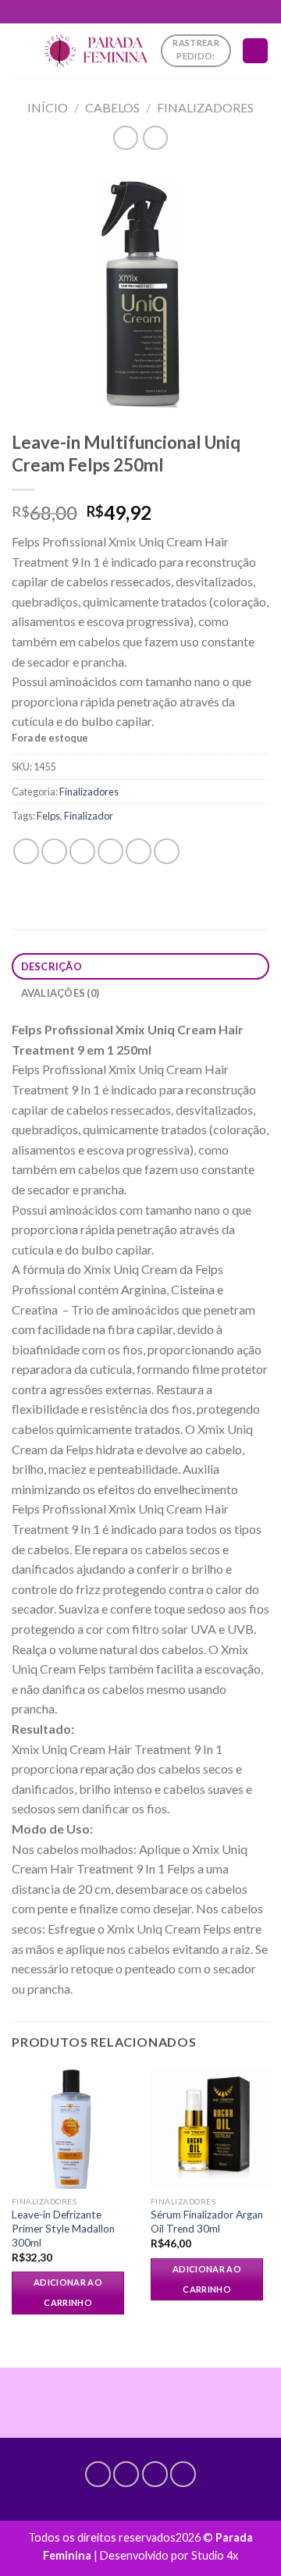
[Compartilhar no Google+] (167, 851)
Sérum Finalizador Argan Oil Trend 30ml (207, 2222)
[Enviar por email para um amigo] (110, 851)
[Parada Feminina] (96, 50)
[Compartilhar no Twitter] (82, 851)
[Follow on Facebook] (98, 2474)
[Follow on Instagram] (126, 2474)
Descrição (52, 966)
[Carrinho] (255, 51)
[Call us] (155, 2474)
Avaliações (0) (60, 993)
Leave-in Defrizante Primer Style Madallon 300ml (63, 2228)
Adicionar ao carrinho (68, 2292)
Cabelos (112, 107)
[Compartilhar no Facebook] (54, 851)
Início (48, 107)
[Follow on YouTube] (183, 2474)
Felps (48, 816)
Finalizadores (205, 107)
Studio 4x (215, 2555)
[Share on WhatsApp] (26, 851)
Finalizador (89, 816)
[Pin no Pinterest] (139, 851)
